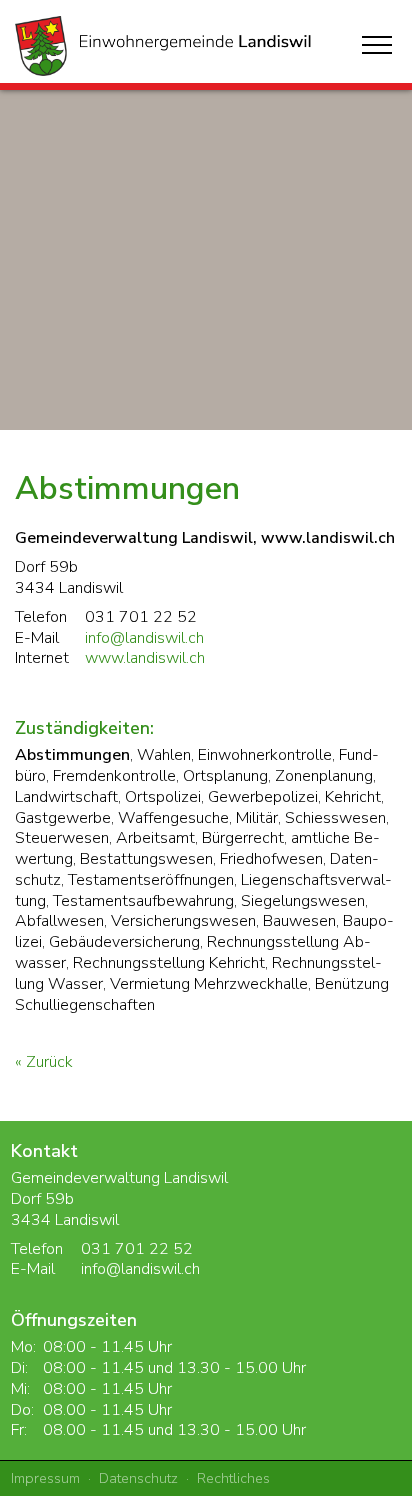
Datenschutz (138, 1478)
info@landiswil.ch (144, 638)
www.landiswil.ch (145, 658)
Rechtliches (233, 1478)
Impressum (45, 1478)
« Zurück (44, 1062)
